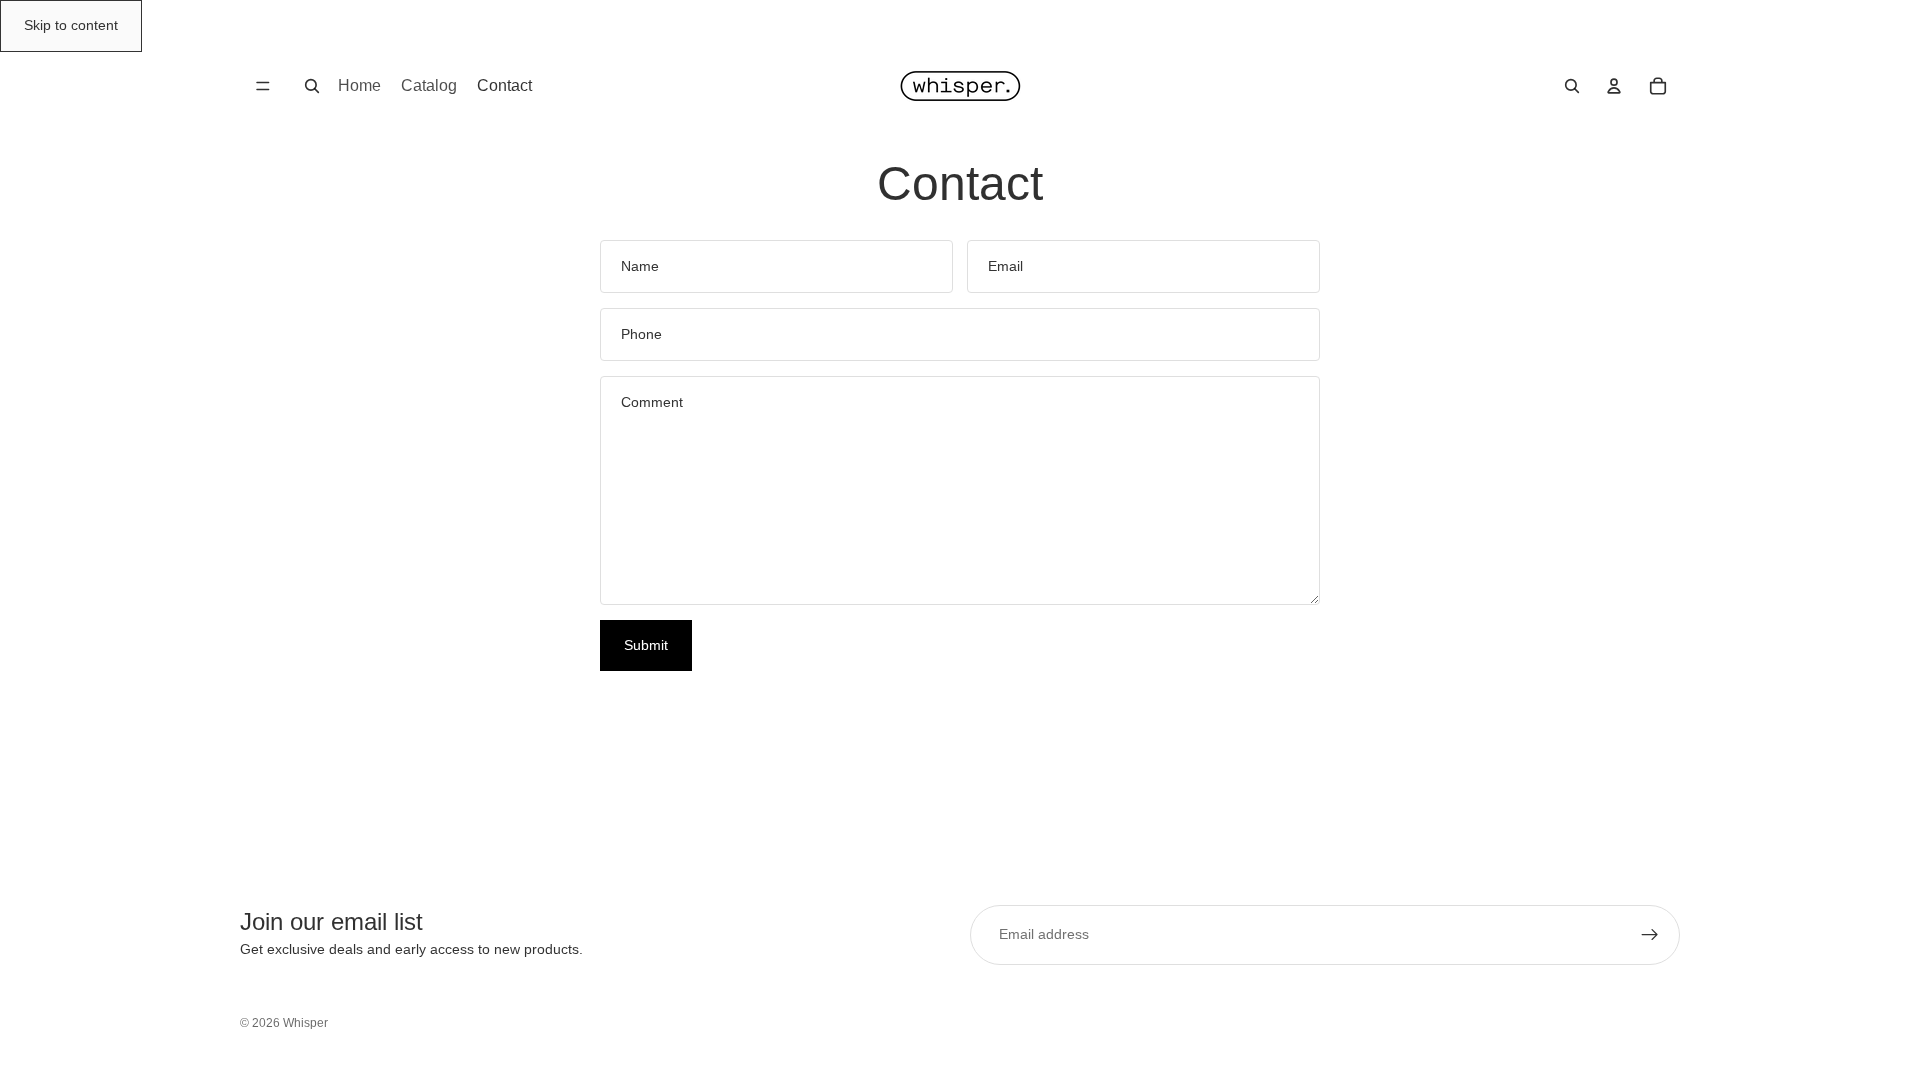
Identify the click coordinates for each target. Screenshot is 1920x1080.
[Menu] (263, 86)
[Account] (1614, 86)
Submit (646, 645)
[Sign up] (1650, 935)
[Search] (312, 86)
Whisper (305, 1023)
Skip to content (71, 25)
